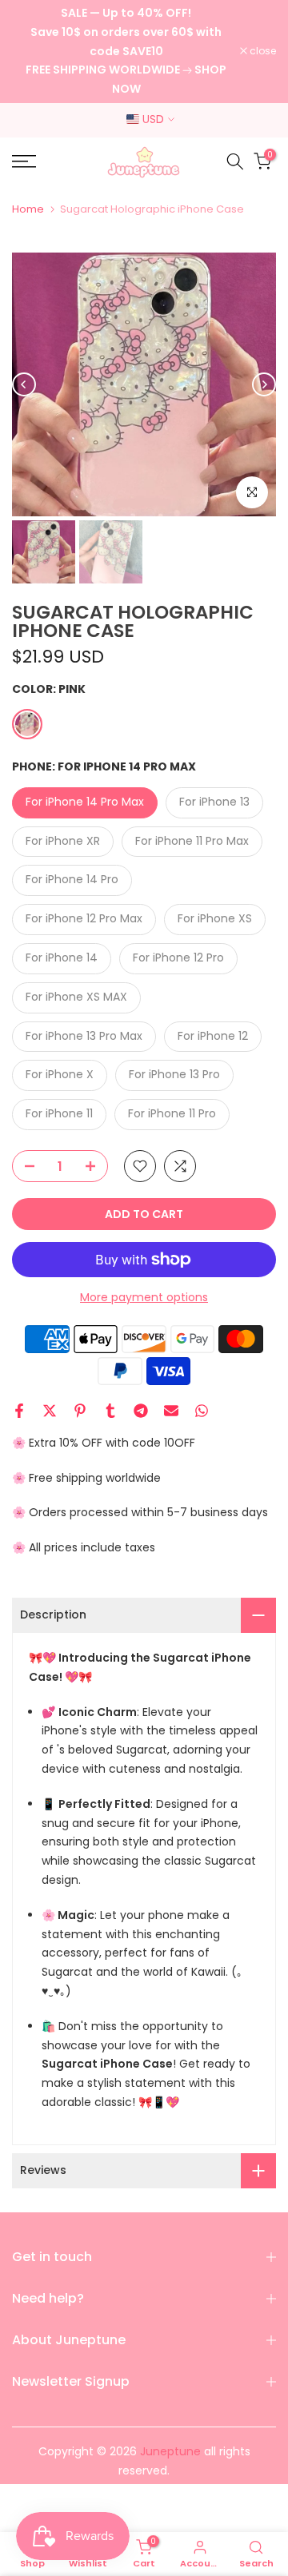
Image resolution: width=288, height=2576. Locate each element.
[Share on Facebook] (19, 1411)
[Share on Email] (171, 1411)
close (262, 51)
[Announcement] (126, 52)
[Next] (264, 384)
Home (28, 209)
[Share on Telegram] (141, 1411)
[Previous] (24, 384)
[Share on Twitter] (50, 1411)
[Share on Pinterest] (80, 1411)
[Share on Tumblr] (110, 1411)
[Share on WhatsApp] (202, 1411)
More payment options (144, 1297)
